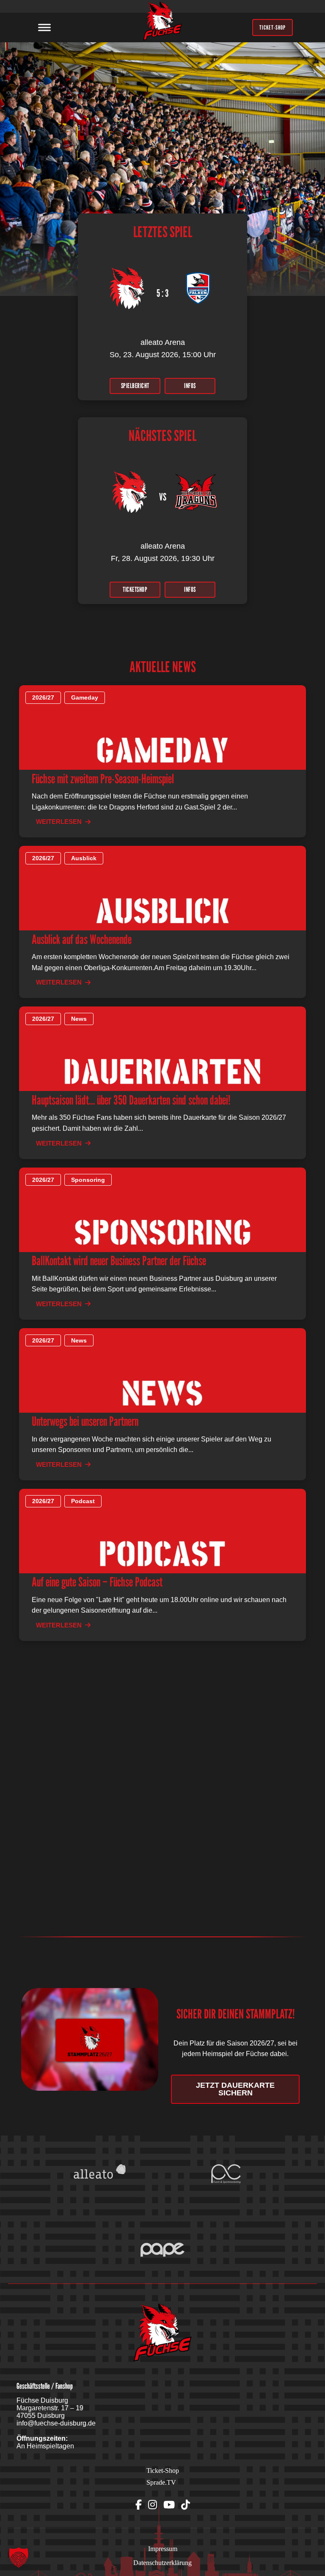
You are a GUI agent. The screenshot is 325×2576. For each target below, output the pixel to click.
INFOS (190, 386)
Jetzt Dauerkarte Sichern (235, 2089)
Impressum (163, 2549)
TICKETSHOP (135, 589)
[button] (19, 2557)
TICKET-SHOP (273, 27)
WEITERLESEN (59, 822)
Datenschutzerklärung (162, 2563)
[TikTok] (186, 2505)
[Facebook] (139, 2505)
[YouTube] (169, 2505)
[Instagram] (153, 2505)
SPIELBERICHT (135, 386)
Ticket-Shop (163, 2471)
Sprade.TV (161, 2482)
